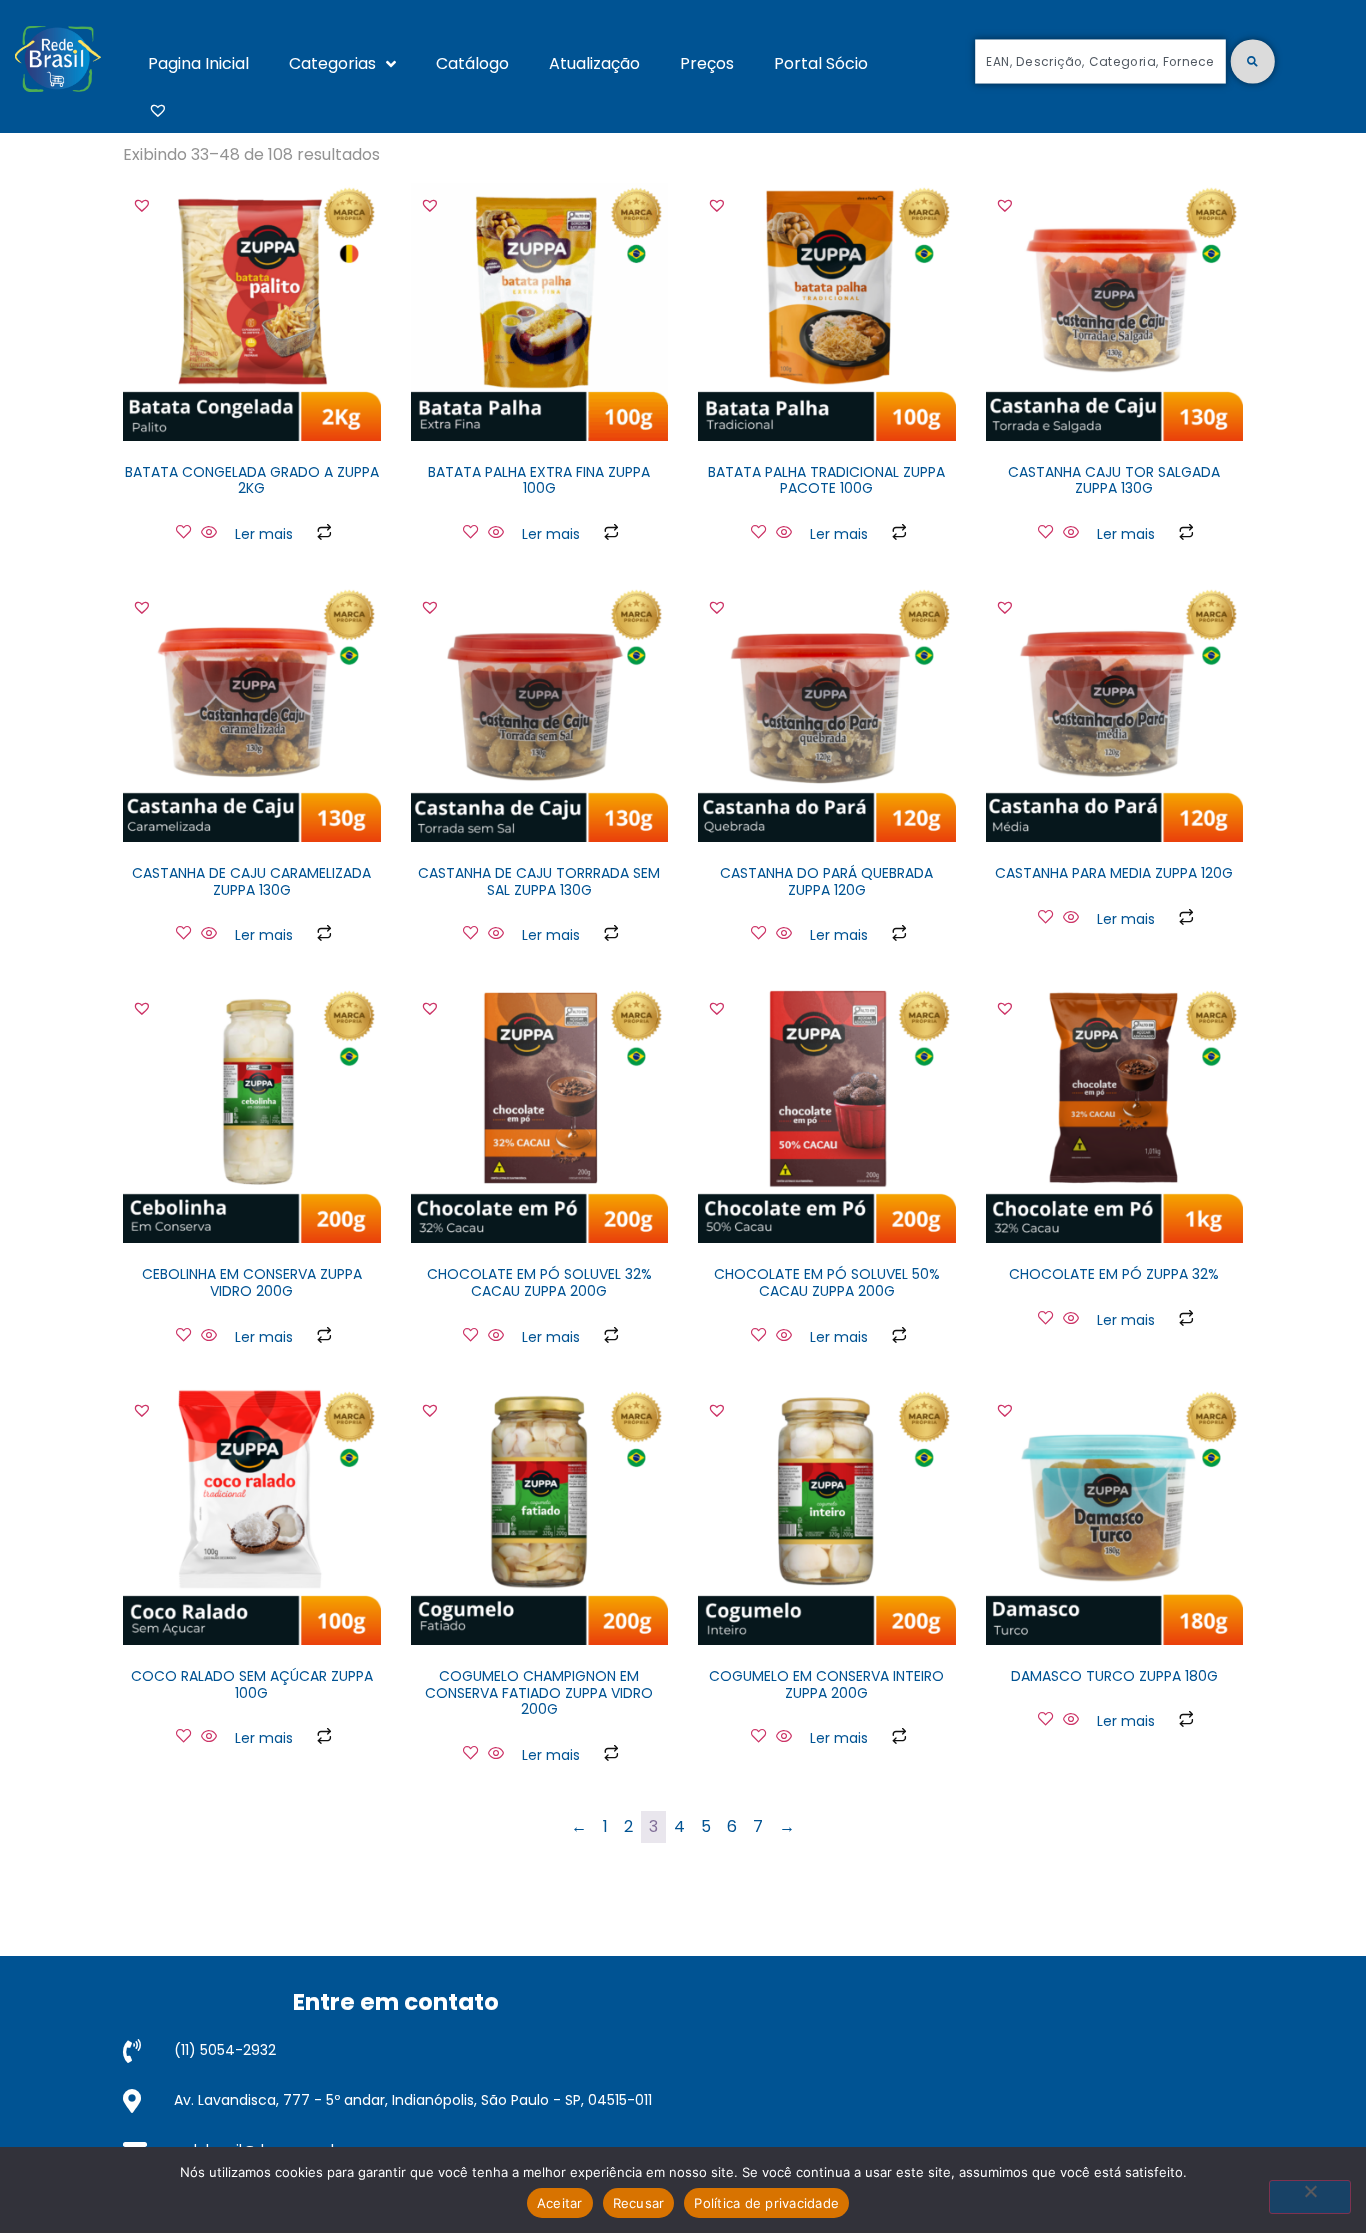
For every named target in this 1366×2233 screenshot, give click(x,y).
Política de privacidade (766, 2203)
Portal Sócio (821, 63)
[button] (142, 205)
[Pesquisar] (1253, 61)
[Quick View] (209, 533)
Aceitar (560, 2203)
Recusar (639, 2203)
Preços (707, 63)
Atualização (594, 63)
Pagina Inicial (198, 63)
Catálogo (472, 63)
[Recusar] (1310, 2197)
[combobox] (1100, 61)
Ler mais (264, 534)
